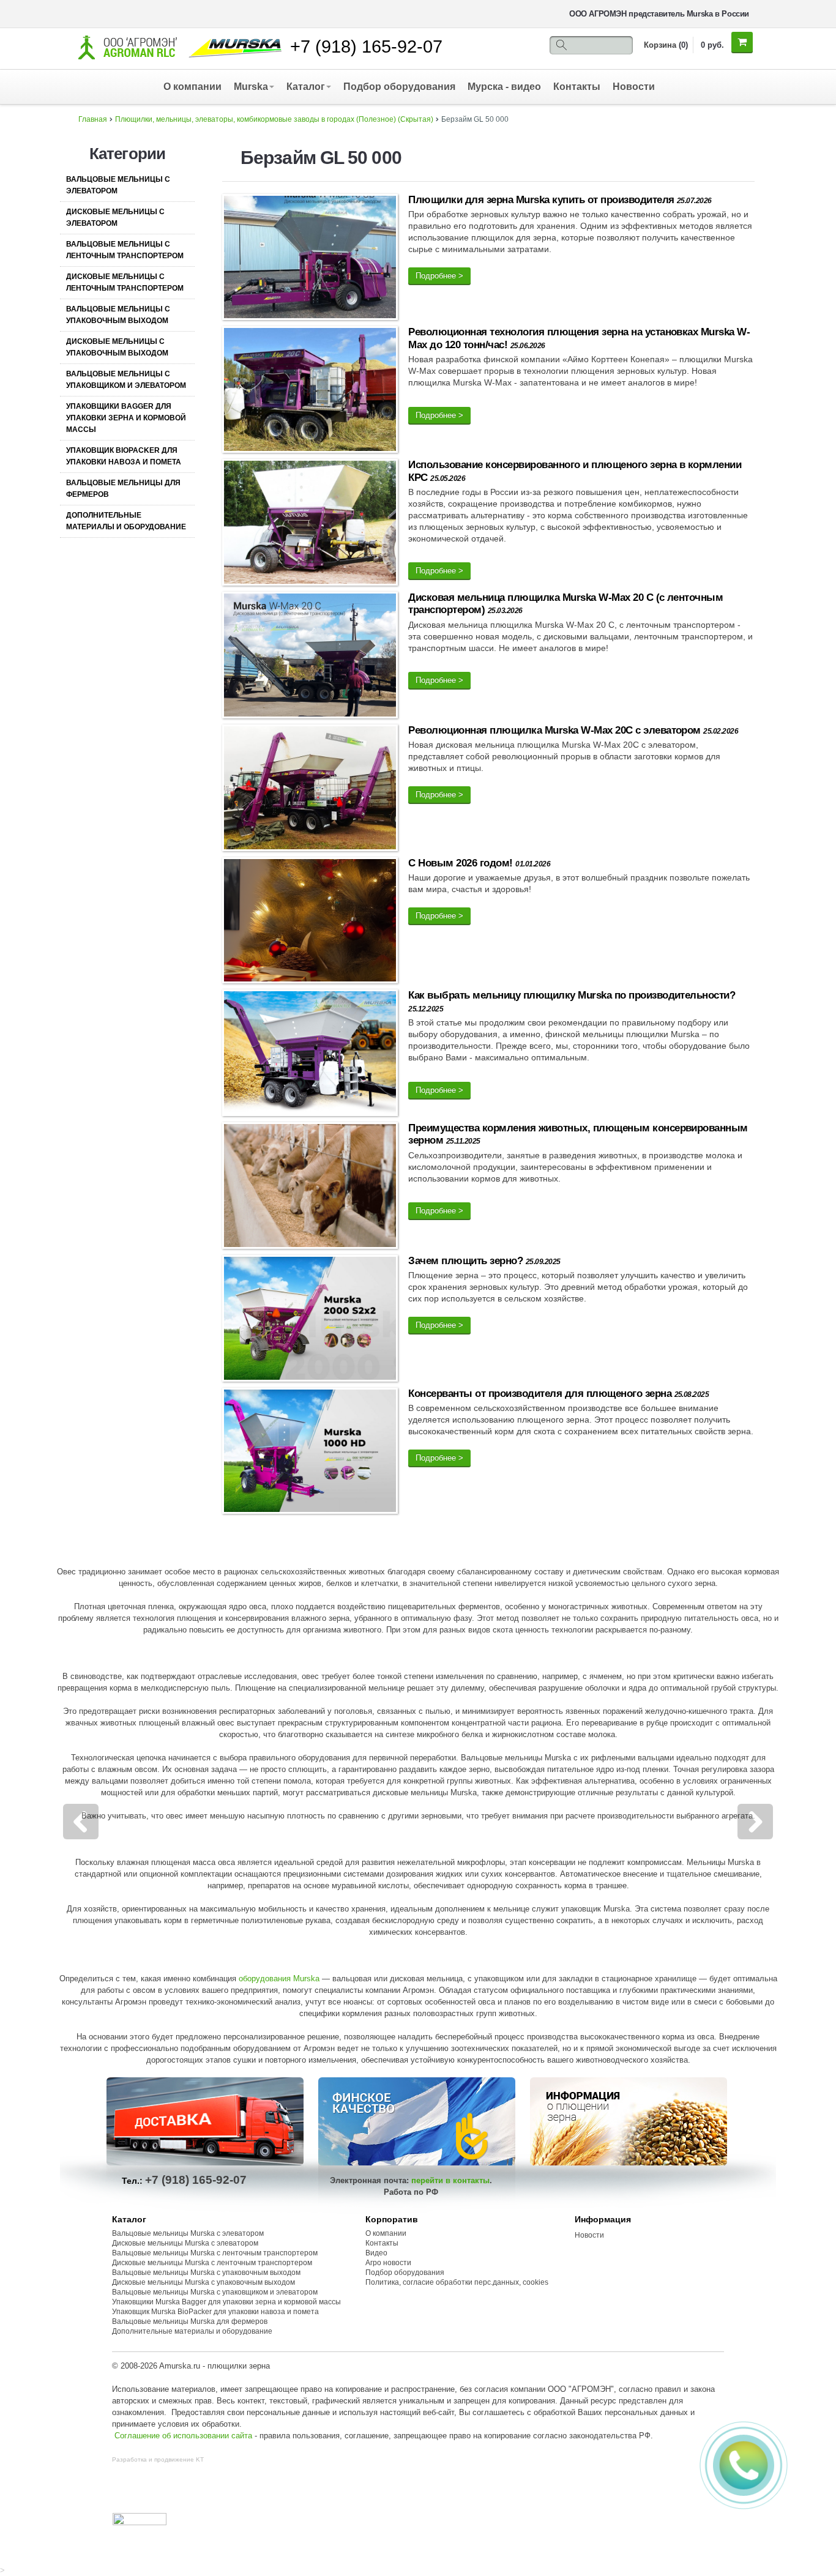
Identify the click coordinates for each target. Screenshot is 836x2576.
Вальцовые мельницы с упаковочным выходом (118, 315)
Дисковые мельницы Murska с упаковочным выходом (203, 2282)
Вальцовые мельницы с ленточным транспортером (125, 250)
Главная (93, 119)
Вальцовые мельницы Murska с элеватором (188, 2233)
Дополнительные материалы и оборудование (126, 521)
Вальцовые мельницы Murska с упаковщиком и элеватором (215, 2292)
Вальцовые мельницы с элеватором (118, 185)
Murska (251, 87)
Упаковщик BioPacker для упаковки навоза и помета (124, 456)
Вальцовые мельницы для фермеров (123, 489)
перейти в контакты (450, 2180)
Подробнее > (439, 276)
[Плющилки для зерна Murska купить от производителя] (310, 259)
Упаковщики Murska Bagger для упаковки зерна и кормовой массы (226, 2302)
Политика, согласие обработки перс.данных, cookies (458, 2282)
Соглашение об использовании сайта (183, 2436)
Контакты (577, 87)
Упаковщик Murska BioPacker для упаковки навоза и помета (215, 2312)
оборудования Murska (279, 1979)
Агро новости (388, 2263)
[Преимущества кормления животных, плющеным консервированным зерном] (310, 1188)
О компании (192, 87)
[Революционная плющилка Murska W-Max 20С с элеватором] (310, 790)
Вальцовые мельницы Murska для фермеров (190, 2321)
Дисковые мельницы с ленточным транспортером (125, 282)
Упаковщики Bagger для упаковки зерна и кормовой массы (126, 418)
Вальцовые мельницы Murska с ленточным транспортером (215, 2253)
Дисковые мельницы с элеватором (115, 218)
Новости (634, 87)
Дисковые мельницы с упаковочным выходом (117, 347)
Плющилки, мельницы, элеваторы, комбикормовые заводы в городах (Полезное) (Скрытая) (274, 119)
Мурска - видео (504, 87)
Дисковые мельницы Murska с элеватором (185, 2243)
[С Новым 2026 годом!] (310, 922)
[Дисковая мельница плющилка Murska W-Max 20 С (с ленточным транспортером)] (310, 657)
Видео (376, 2253)
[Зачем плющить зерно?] (310, 1321)
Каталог (306, 87)
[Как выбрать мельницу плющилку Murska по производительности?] (310, 1055)
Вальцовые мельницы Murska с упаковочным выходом (206, 2273)
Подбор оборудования (399, 87)
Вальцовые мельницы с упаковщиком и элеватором (126, 380)
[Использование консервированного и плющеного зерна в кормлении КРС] (310, 525)
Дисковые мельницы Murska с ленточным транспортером (212, 2263)
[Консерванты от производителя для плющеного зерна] (310, 1453)
